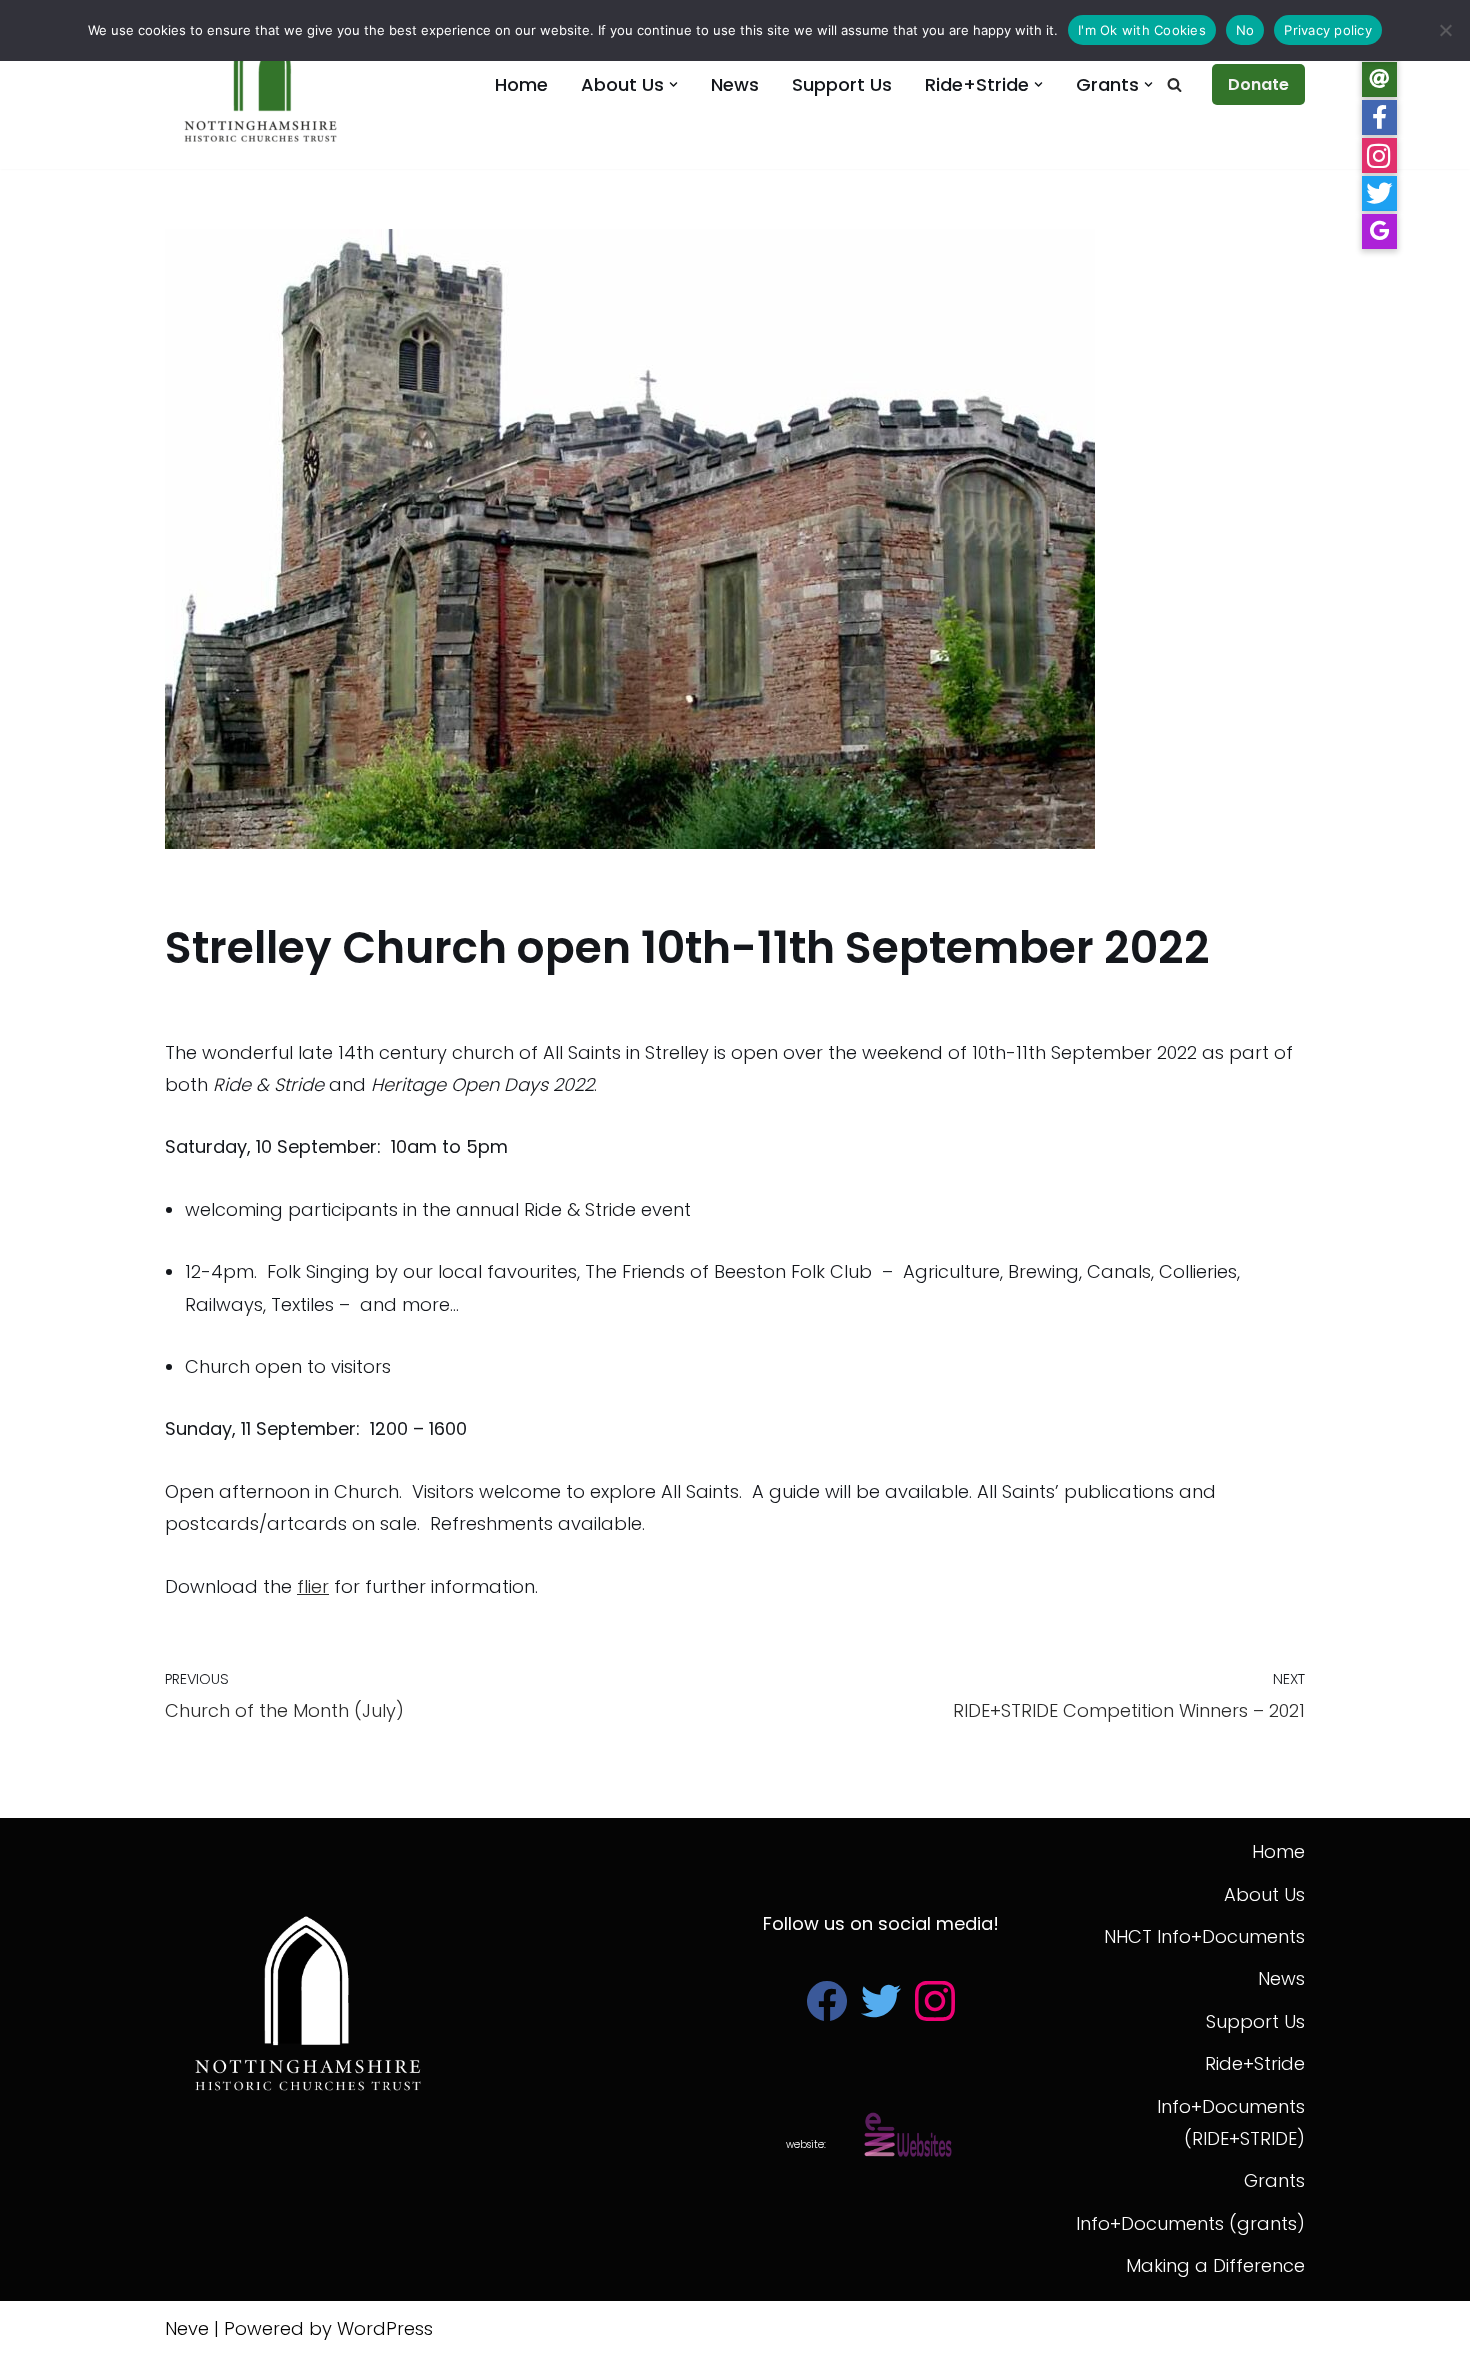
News (735, 84)
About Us (1264, 1894)
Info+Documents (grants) (1190, 2223)
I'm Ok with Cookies (1142, 30)
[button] (673, 84)
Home (521, 84)
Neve (187, 2328)
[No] (1445, 30)
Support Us (842, 84)
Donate (1258, 84)
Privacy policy (1328, 30)
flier (313, 1586)
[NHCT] (265, 84)
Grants (1274, 2180)
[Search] (1174, 84)
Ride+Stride (1255, 2063)
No (1245, 30)
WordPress (385, 2328)
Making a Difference (1215, 2265)
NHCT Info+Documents (1204, 1936)
